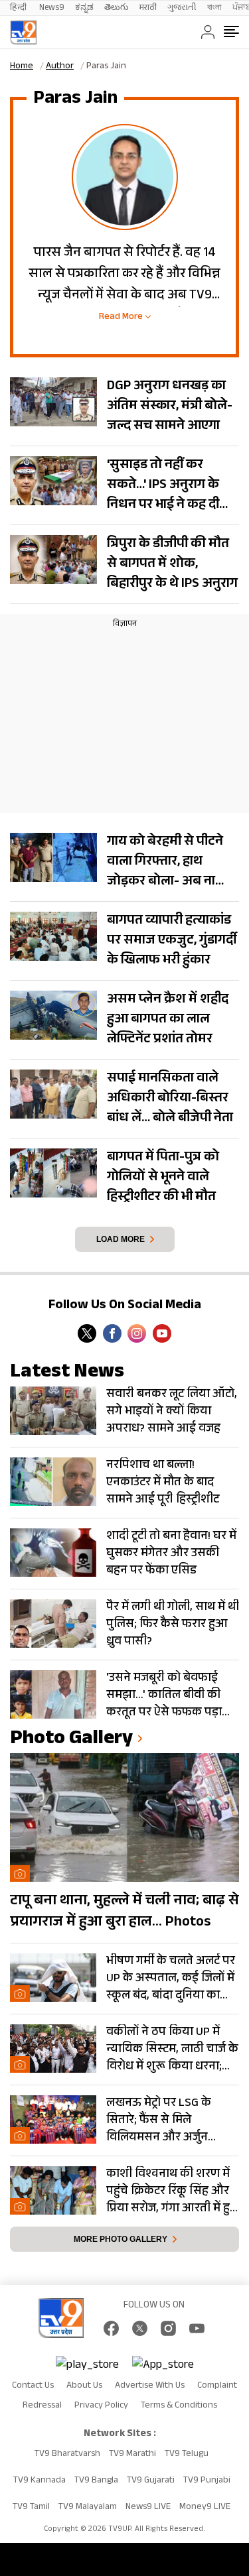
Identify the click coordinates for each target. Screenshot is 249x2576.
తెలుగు (117, 8)
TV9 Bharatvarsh (67, 2455)
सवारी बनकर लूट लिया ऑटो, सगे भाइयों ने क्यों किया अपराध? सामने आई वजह (172, 1412)
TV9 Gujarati (151, 2481)
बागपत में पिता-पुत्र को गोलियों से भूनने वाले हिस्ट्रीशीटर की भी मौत (163, 1178)
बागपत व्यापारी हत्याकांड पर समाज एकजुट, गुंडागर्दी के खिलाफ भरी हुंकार (172, 942)
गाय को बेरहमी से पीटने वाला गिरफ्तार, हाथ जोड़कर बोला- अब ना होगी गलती (165, 873)
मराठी (148, 8)
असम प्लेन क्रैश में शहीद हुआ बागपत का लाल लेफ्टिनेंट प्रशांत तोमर (168, 1020)
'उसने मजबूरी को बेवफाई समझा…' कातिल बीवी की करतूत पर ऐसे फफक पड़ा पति (164, 1695)
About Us (84, 2386)
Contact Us (33, 2386)
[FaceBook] (112, 1333)
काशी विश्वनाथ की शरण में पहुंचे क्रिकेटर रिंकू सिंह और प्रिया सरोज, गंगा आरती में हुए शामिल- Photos (171, 2191)
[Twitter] (87, 1333)
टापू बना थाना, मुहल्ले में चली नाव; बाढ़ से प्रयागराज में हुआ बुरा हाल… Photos (124, 1912)
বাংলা (214, 8)
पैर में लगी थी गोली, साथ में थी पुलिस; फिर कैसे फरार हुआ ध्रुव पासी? (173, 1625)
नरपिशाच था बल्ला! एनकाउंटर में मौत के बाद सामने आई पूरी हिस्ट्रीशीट (163, 1483)
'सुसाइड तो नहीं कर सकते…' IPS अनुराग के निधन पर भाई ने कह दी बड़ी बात (163, 496)
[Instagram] (137, 1333)
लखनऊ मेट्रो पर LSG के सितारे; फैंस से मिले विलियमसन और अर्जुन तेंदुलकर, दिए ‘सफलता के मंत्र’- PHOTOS (164, 2120)
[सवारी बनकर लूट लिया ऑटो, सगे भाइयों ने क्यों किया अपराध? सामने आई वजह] (53, 1411)
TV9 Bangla (96, 2481)
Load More (121, 1239)
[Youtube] (162, 1333)
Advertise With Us (150, 2386)
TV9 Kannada (40, 2481)
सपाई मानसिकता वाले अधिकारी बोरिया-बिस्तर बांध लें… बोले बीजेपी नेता (170, 1099)
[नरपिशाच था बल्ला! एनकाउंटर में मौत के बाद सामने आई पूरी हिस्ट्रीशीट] (53, 1482)
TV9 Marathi (132, 2455)
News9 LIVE (148, 2508)
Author (60, 67)
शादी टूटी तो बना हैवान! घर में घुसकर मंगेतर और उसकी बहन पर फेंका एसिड (171, 1554)
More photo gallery (121, 2239)
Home (22, 67)
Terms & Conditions (179, 2406)
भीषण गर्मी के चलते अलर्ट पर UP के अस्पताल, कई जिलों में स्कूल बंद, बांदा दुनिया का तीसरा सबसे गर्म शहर (171, 1979)
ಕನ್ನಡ (84, 8)
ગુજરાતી (182, 8)
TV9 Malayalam (88, 2508)
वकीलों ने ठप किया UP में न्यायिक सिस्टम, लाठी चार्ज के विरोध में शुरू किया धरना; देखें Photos (172, 2050)
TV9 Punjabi (207, 2481)
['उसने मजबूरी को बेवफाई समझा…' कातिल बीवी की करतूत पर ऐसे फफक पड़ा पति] (53, 1694)
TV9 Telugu (187, 2455)
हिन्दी (19, 8)
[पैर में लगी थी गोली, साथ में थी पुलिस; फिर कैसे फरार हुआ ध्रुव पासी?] (53, 1624)
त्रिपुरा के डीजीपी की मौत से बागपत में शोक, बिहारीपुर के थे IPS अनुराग (172, 565)
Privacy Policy (101, 2406)
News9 (52, 8)
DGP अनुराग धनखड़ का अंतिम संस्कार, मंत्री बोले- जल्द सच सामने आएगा (170, 407)
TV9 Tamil (31, 2508)
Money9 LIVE (205, 2508)
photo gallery (71, 1740)
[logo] (23, 32)
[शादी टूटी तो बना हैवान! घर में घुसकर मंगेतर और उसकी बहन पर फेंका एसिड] (53, 1553)
